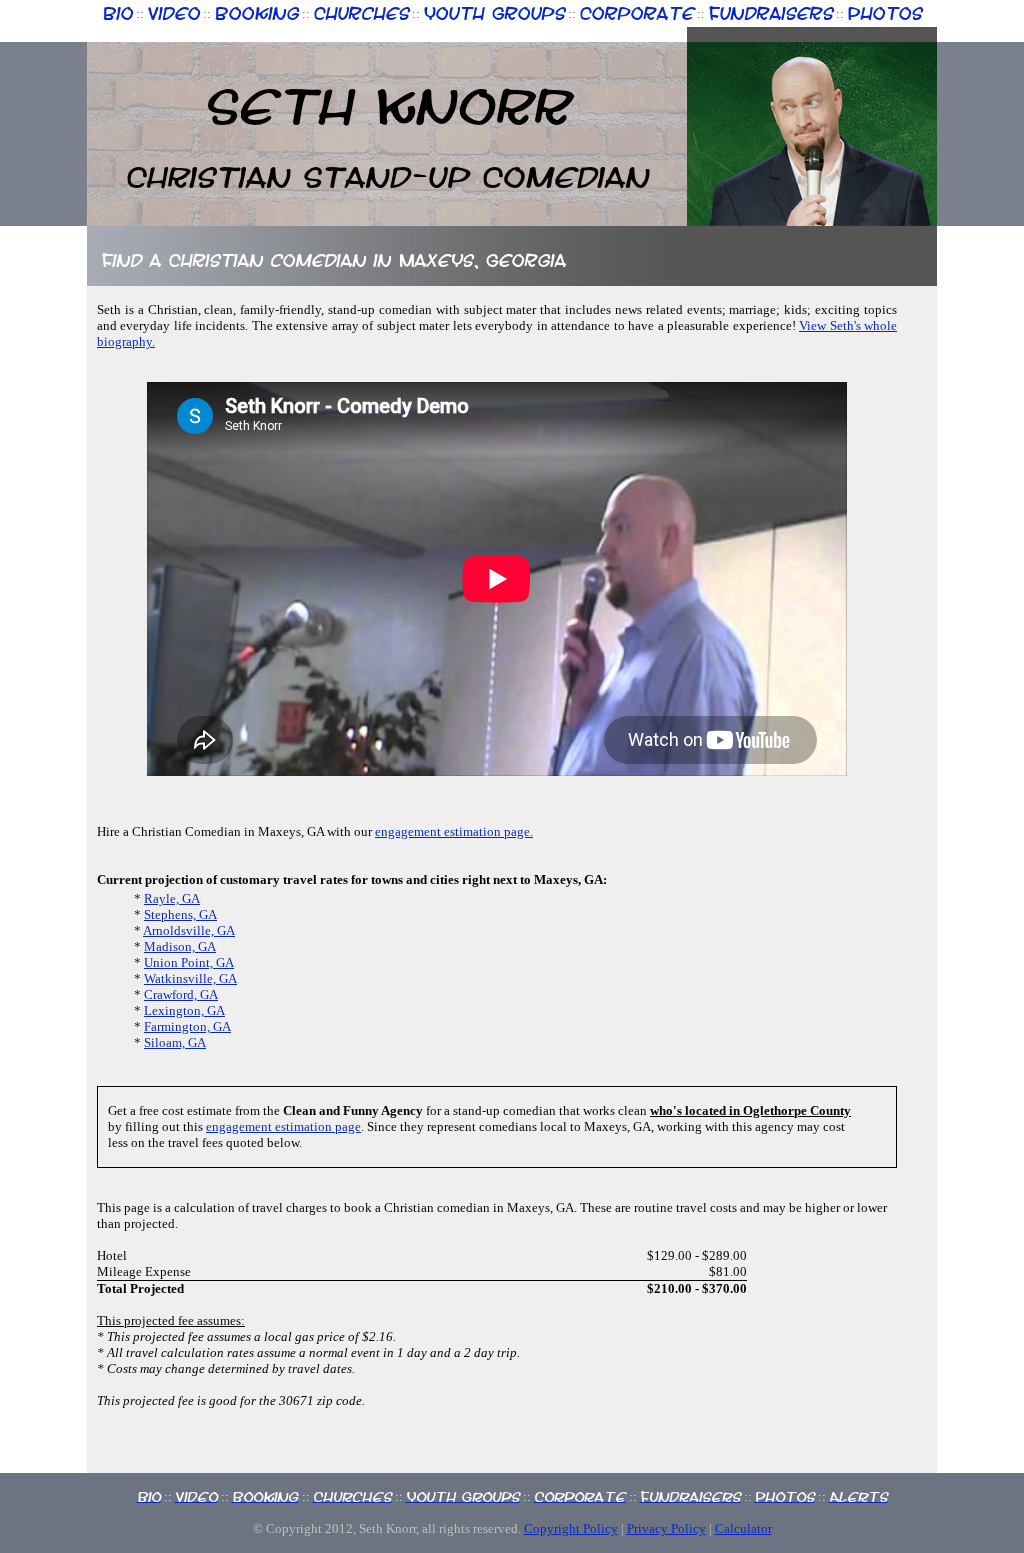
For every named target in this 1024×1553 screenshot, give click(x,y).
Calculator (743, 1528)
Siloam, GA (175, 1042)
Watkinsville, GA (190, 978)
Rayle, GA (172, 898)
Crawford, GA (181, 994)
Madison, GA (180, 946)
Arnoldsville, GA (189, 930)
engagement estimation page (283, 1126)
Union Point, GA (189, 962)
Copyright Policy (571, 1528)
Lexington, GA (184, 1010)
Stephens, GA (180, 914)
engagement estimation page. (454, 831)
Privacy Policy (666, 1528)
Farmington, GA (187, 1026)
